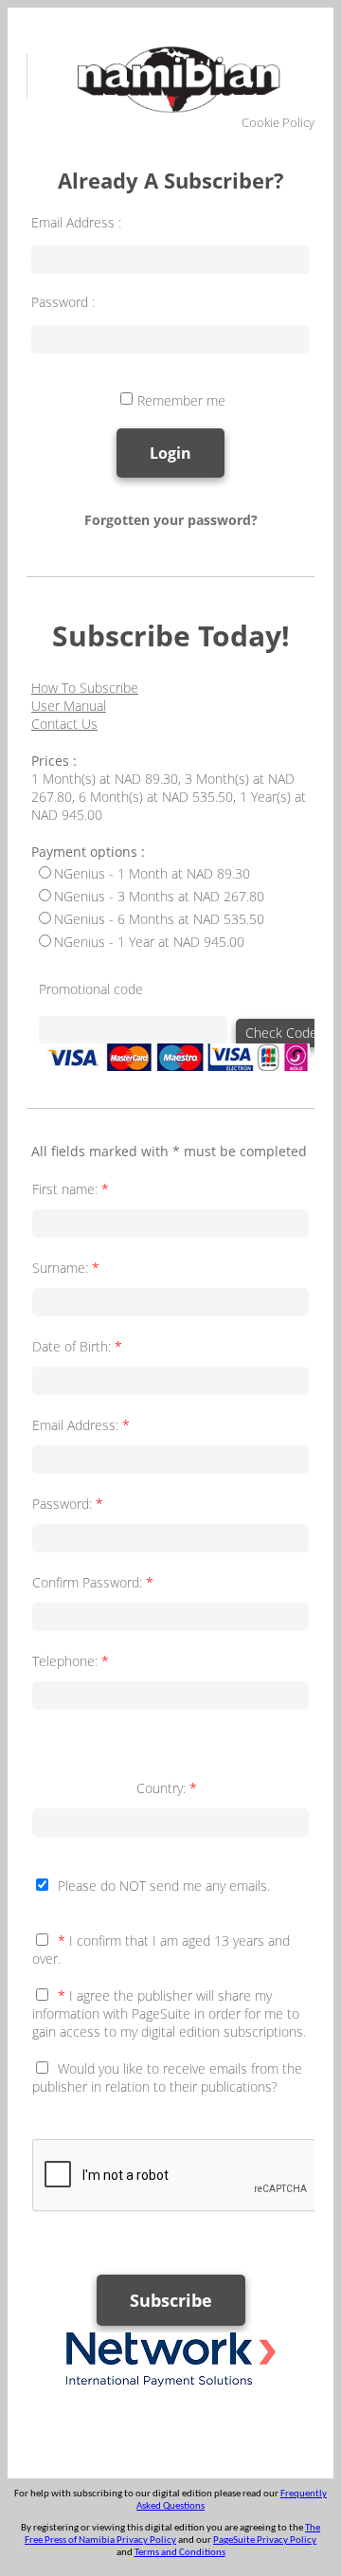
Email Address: (81, 1425)
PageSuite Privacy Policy (265, 2540)
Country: (167, 1788)
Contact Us (64, 724)
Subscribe (171, 2300)
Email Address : (76, 222)
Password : (63, 302)
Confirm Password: (93, 1582)
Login (170, 453)
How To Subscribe (85, 688)
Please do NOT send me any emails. (164, 1886)
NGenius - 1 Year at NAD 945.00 (149, 942)
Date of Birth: (77, 1346)
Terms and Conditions (180, 2553)
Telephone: (71, 1661)
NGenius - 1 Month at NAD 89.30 (152, 873)
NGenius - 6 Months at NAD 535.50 (159, 919)
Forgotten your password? (171, 520)
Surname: (66, 1268)
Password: (68, 1504)
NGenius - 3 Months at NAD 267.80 (159, 896)
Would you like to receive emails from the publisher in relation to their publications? (167, 2077)
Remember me (181, 400)
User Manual (69, 706)
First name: (71, 1189)
